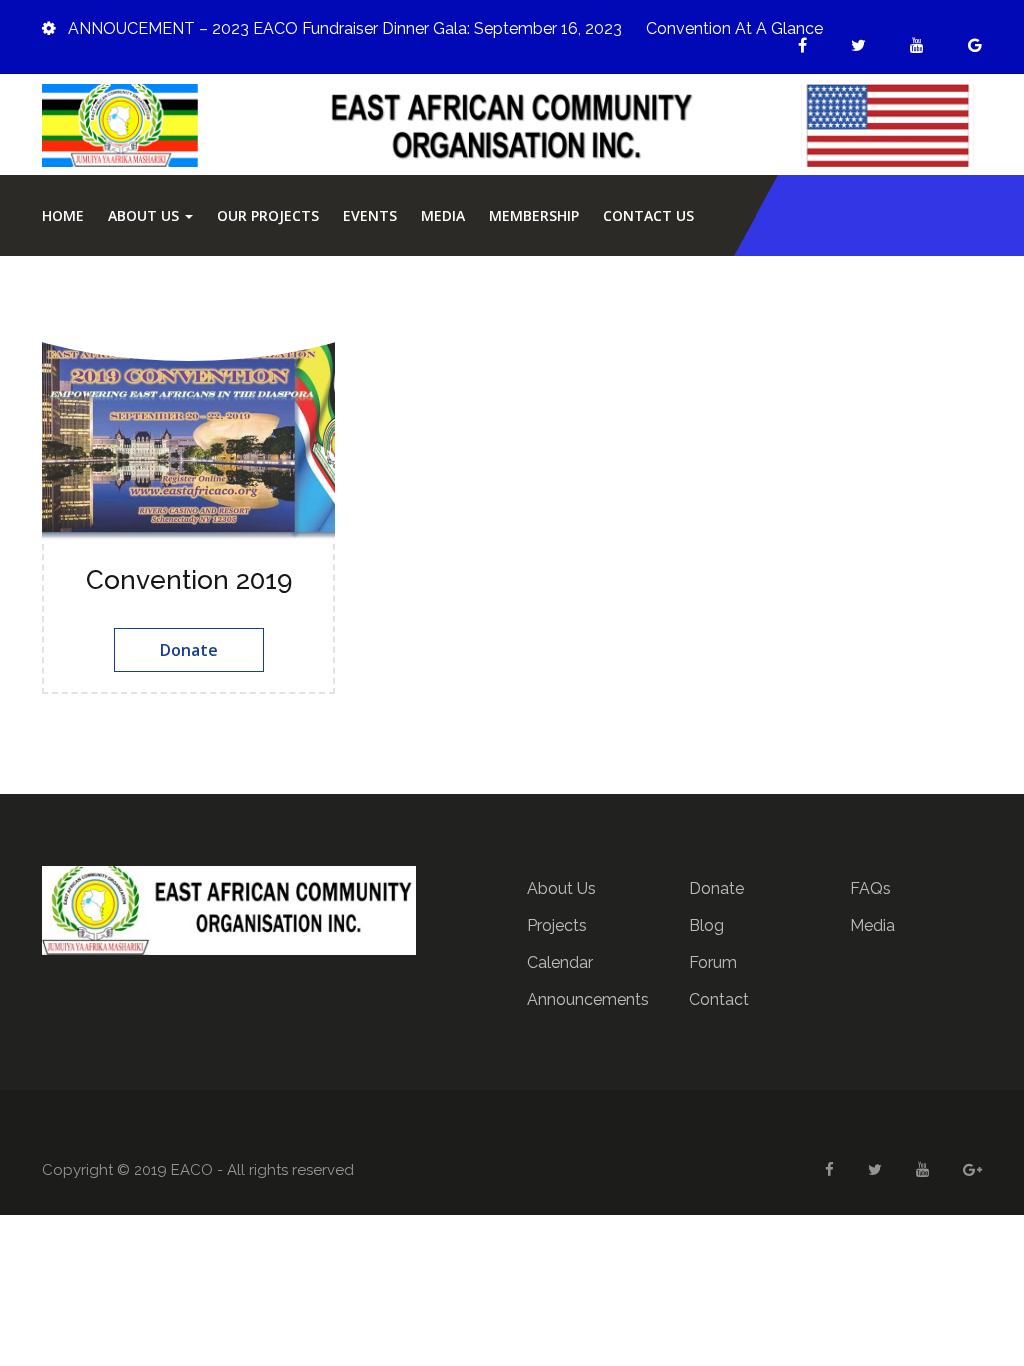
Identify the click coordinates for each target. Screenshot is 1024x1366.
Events (370, 215)
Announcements (588, 999)
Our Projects (268, 215)
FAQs (870, 888)
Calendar (560, 962)
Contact (719, 999)
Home (63, 215)
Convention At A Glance (734, 28)
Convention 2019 (189, 580)
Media (443, 215)
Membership (534, 215)
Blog (706, 925)
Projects (557, 925)
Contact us (648, 215)
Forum (713, 962)
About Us (145, 215)
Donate (189, 650)
